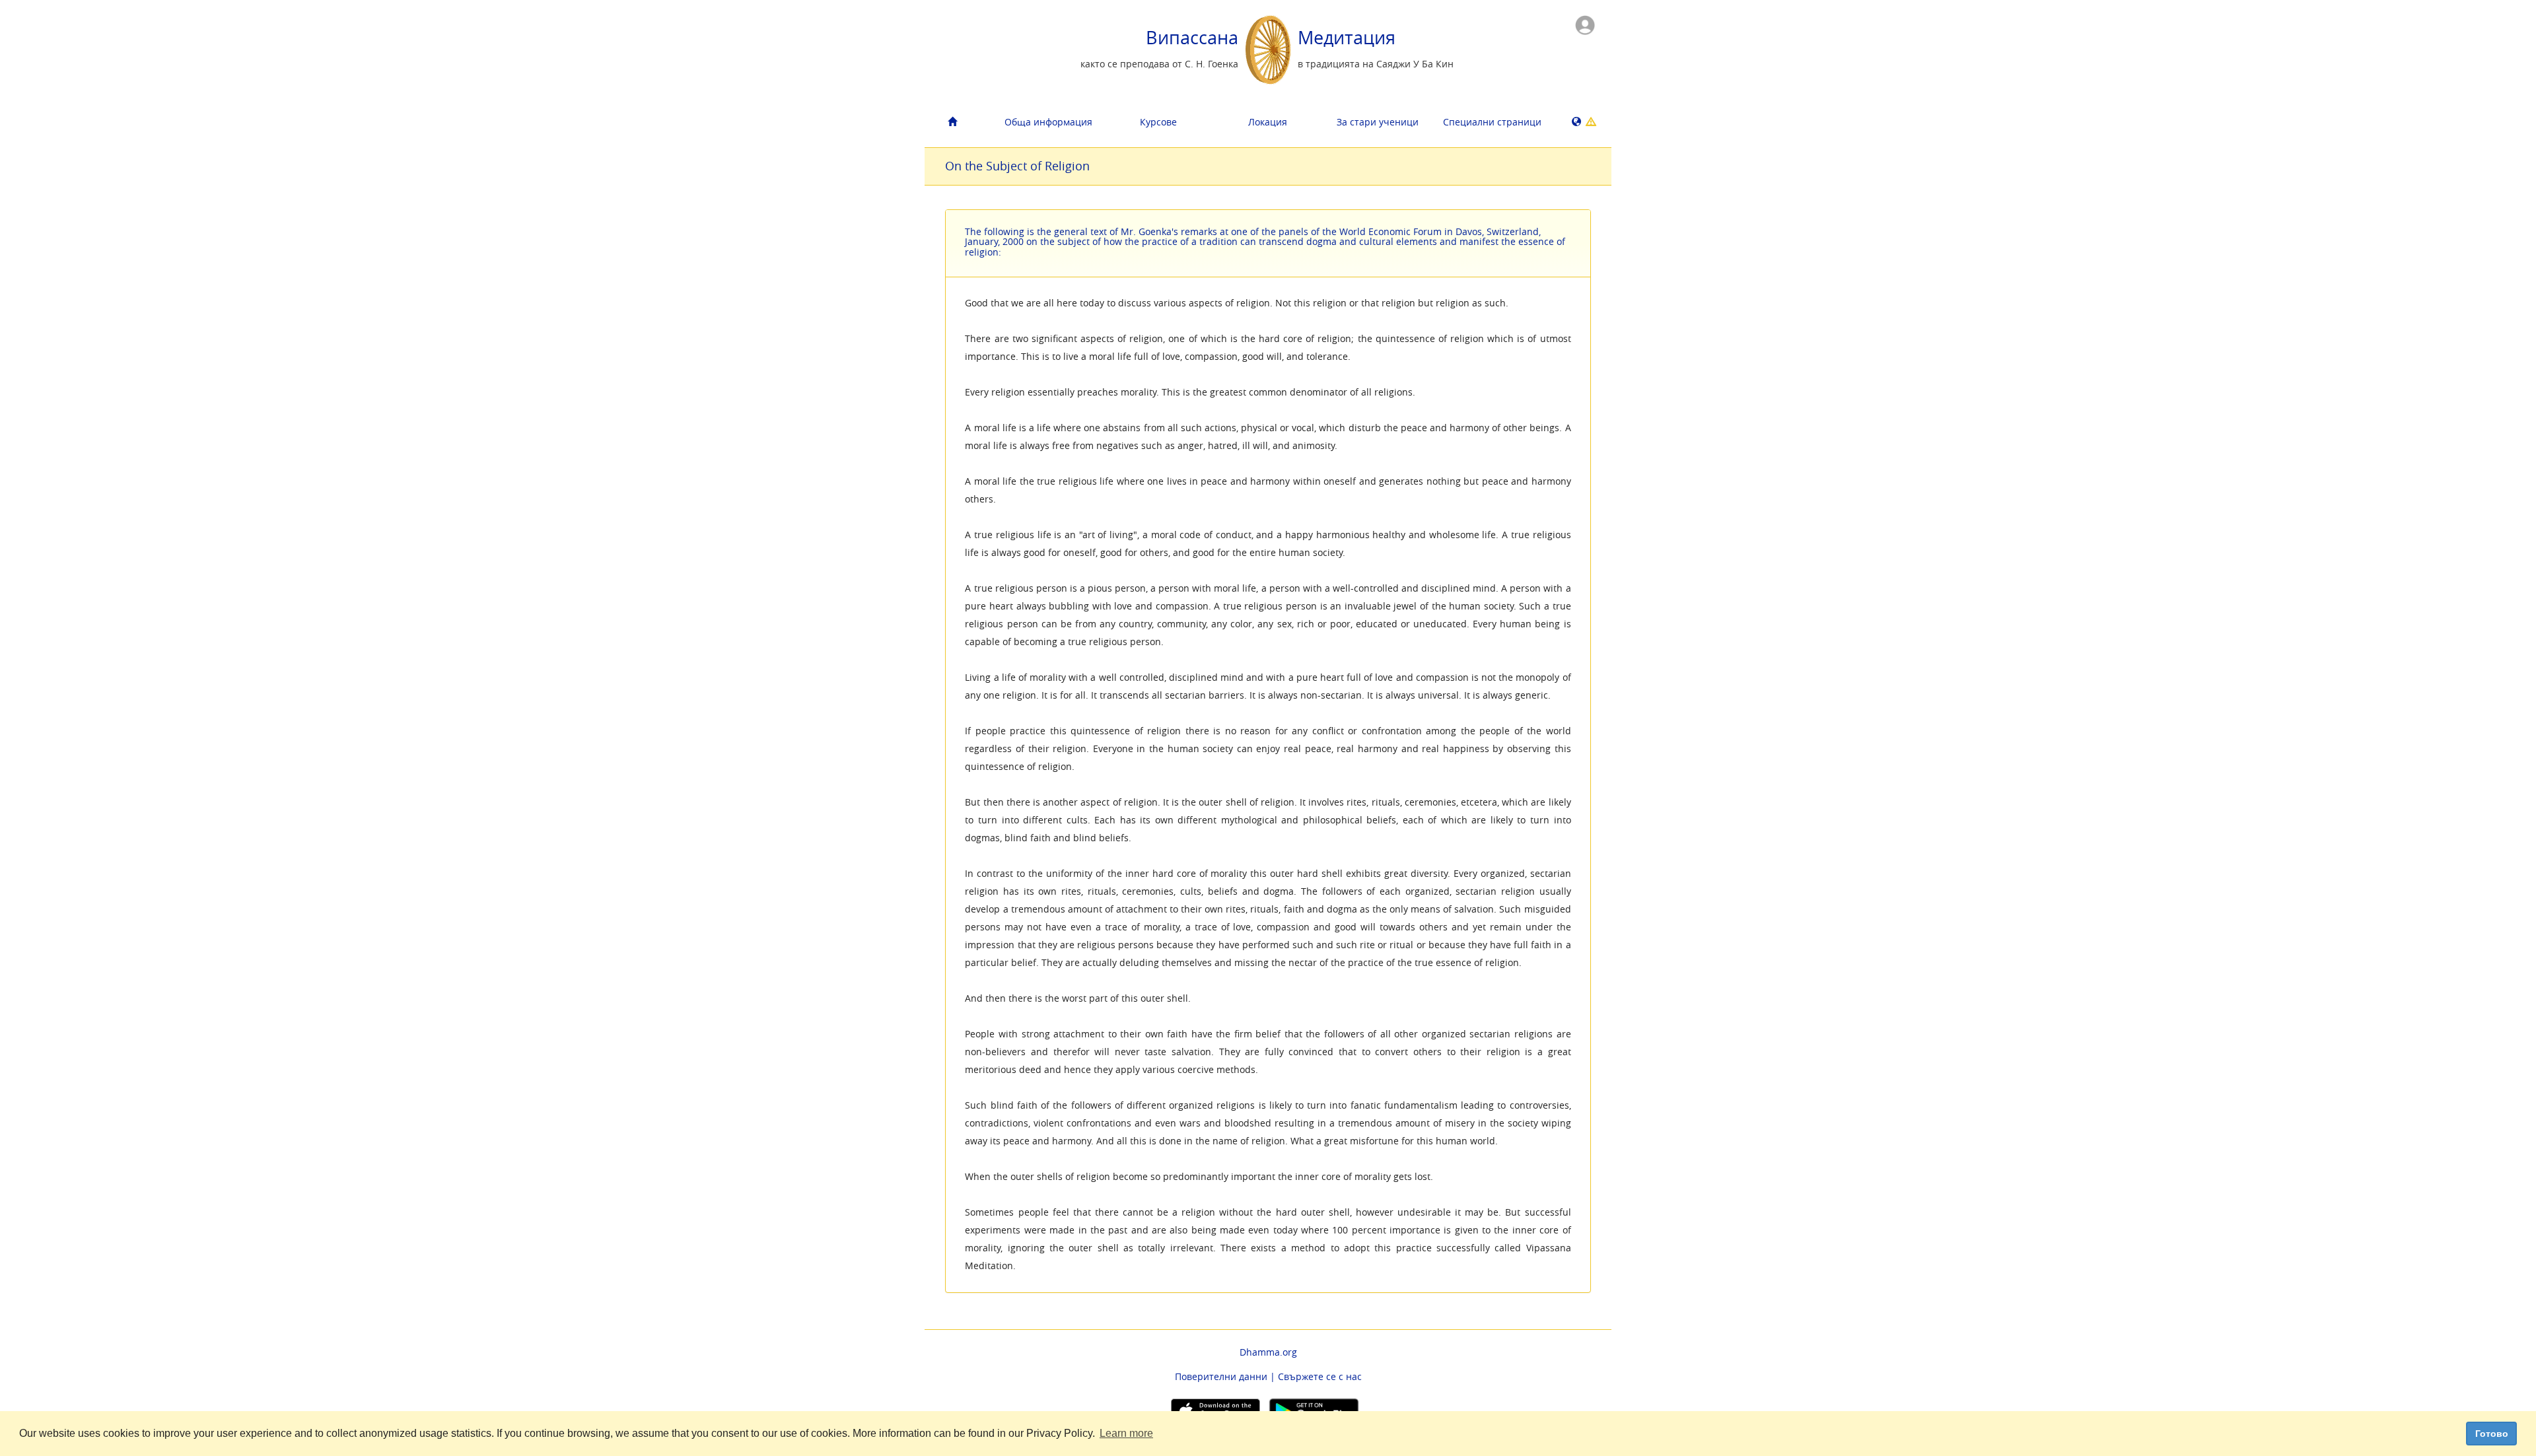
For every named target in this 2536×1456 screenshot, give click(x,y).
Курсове (1158, 122)
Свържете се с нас (1320, 1376)
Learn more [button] (1126, 1433)
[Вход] (1585, 24)
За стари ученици (1378, 122)
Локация (1268, 122)
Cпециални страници (1492, 122)
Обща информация (1048, 122)
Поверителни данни (1221, 1376)
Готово (2492, 1434)
